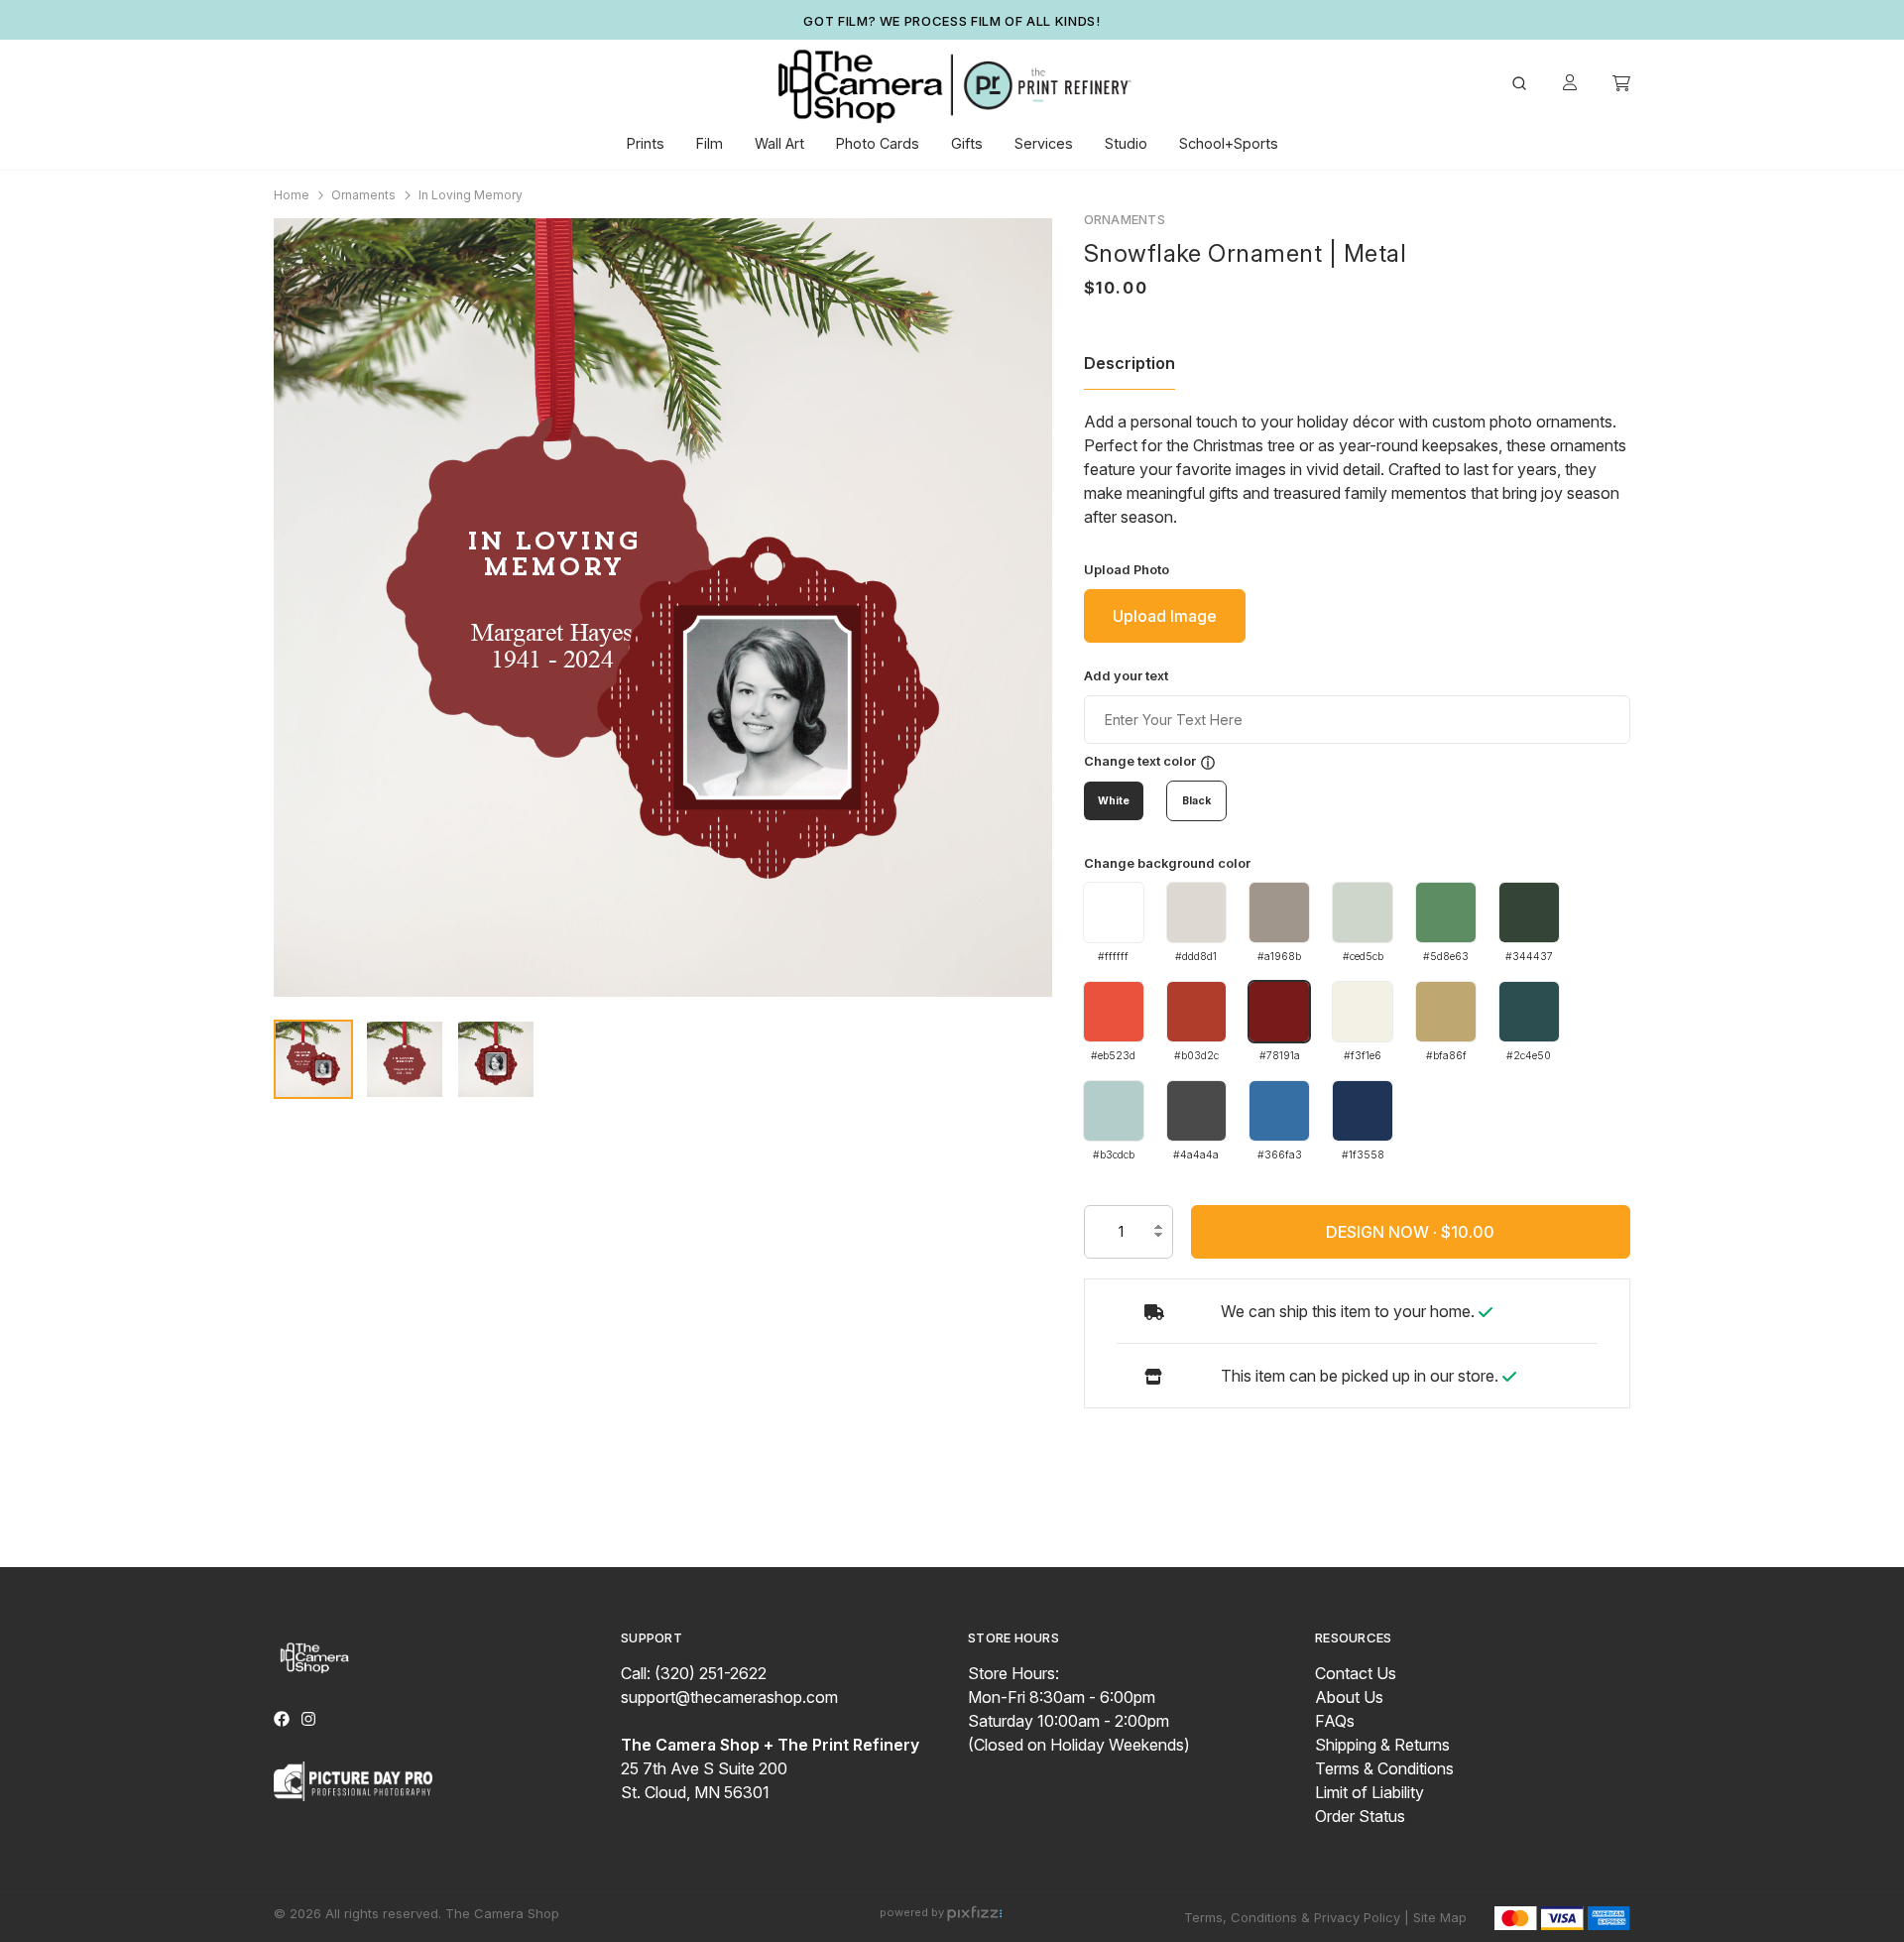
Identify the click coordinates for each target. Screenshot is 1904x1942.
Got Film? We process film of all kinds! (952, 21)
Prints (646, 143)
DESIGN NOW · (1383, 1232)
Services (1044, 143)
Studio (1126, 143)
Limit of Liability (1369, 1792)
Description (1130, 363)
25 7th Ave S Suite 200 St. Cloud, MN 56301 (770, 1768)
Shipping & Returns (1382, 1745)
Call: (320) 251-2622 (694, 1673)
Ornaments (363, 195)
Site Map (1440, 1917)
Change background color (1167, 863)
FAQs (1335, 1721)
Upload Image (1165, 616)
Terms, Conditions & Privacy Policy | (1297, 1917)
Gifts (967, 143)
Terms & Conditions (1384, 1768)
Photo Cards (878, 143)
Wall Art (779, 143)
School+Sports (1229, 143)
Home (292, 195)
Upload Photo (1127, 570)
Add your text (1126, 676)
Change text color (1140, 761)
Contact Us (1356, 1673)
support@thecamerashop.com (729, 1697)
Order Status (1360, 1816)
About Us (1349, 1697)
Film (710, 143)
